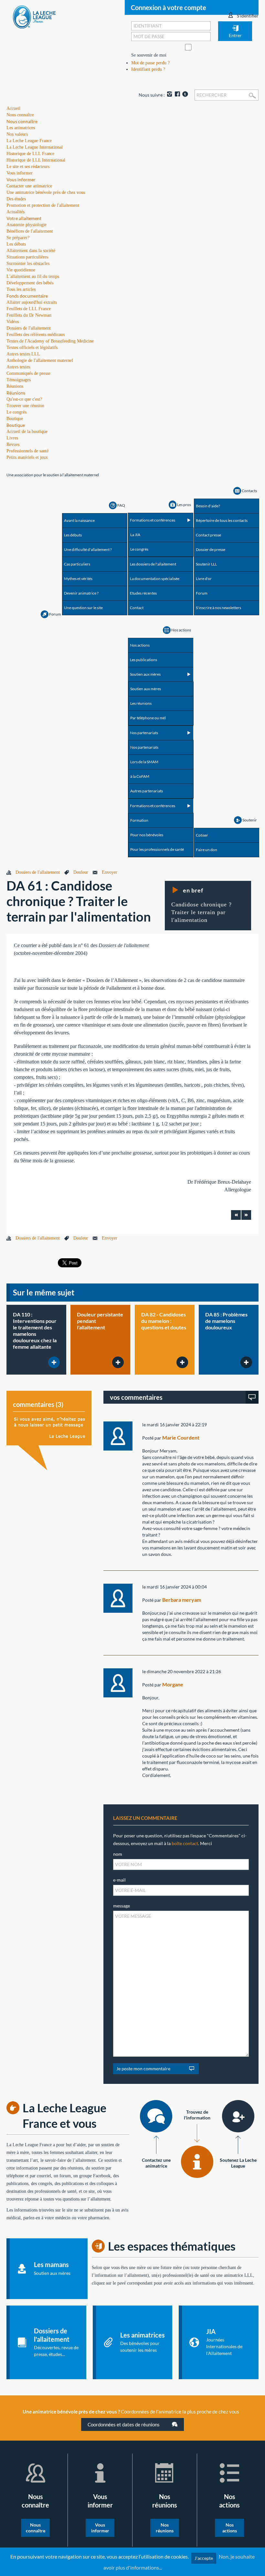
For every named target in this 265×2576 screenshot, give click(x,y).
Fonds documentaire (27, 296)
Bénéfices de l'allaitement (30, 231)
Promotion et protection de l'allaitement (43, 205)
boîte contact (185, 1843)
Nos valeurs (17, 134)
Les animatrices (21, 128)
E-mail (119, 1880)
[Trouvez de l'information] (197, 2162)
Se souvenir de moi (149, 55)
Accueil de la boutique (27, 432)
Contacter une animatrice (29, 186)
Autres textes (18, 367)
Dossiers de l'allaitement (29, 328)
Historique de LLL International (36, 160)
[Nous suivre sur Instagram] (169, 95)
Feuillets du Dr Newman (29, 315)
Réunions (16, 393)
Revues (13, 444)
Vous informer (21, 179)
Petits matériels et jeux (27, 457)
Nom (118, 1854)
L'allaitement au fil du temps (33, 276)
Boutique (16, 425)
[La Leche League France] (34, 17)
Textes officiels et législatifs (32, 348)
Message (122, 1906)
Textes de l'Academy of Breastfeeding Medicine (50, 341)
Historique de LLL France (30, 154)
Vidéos (13, 322)
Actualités (16, 212)
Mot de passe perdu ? (150, 63)
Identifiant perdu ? (148, 69)
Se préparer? (18, 238)
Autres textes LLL (23, 354)
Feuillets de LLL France (29, 309)
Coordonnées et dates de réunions (124, 2424)
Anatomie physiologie (26, 225)
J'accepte (204, 2558)
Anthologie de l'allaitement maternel (40, 360)
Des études (16, 199)
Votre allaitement (24, 218)
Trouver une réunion (25, 406)
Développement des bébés (30, 283)
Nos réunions (165, 2528)
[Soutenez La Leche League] (238, 2116)
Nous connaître (22, 121)
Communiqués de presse (28, 373)
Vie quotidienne (21, 270)
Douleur (81, 872)
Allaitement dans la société (31, 251)
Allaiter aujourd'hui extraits (32, 302)
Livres (12, 438)
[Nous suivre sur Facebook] (177, 95)
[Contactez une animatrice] (156, 2116)
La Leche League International (35, 147)
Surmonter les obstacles (28, 264)
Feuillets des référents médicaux (36, 335)
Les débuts (16, 244)
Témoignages (19, 380)
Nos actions (230, 2528)
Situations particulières (27, 257)
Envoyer (110, 872)
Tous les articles (21, 289)
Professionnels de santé (27, 451)
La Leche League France (29, 141)
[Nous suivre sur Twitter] (185, 95)
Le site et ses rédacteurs (28, 167)
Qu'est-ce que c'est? (24, 399)
